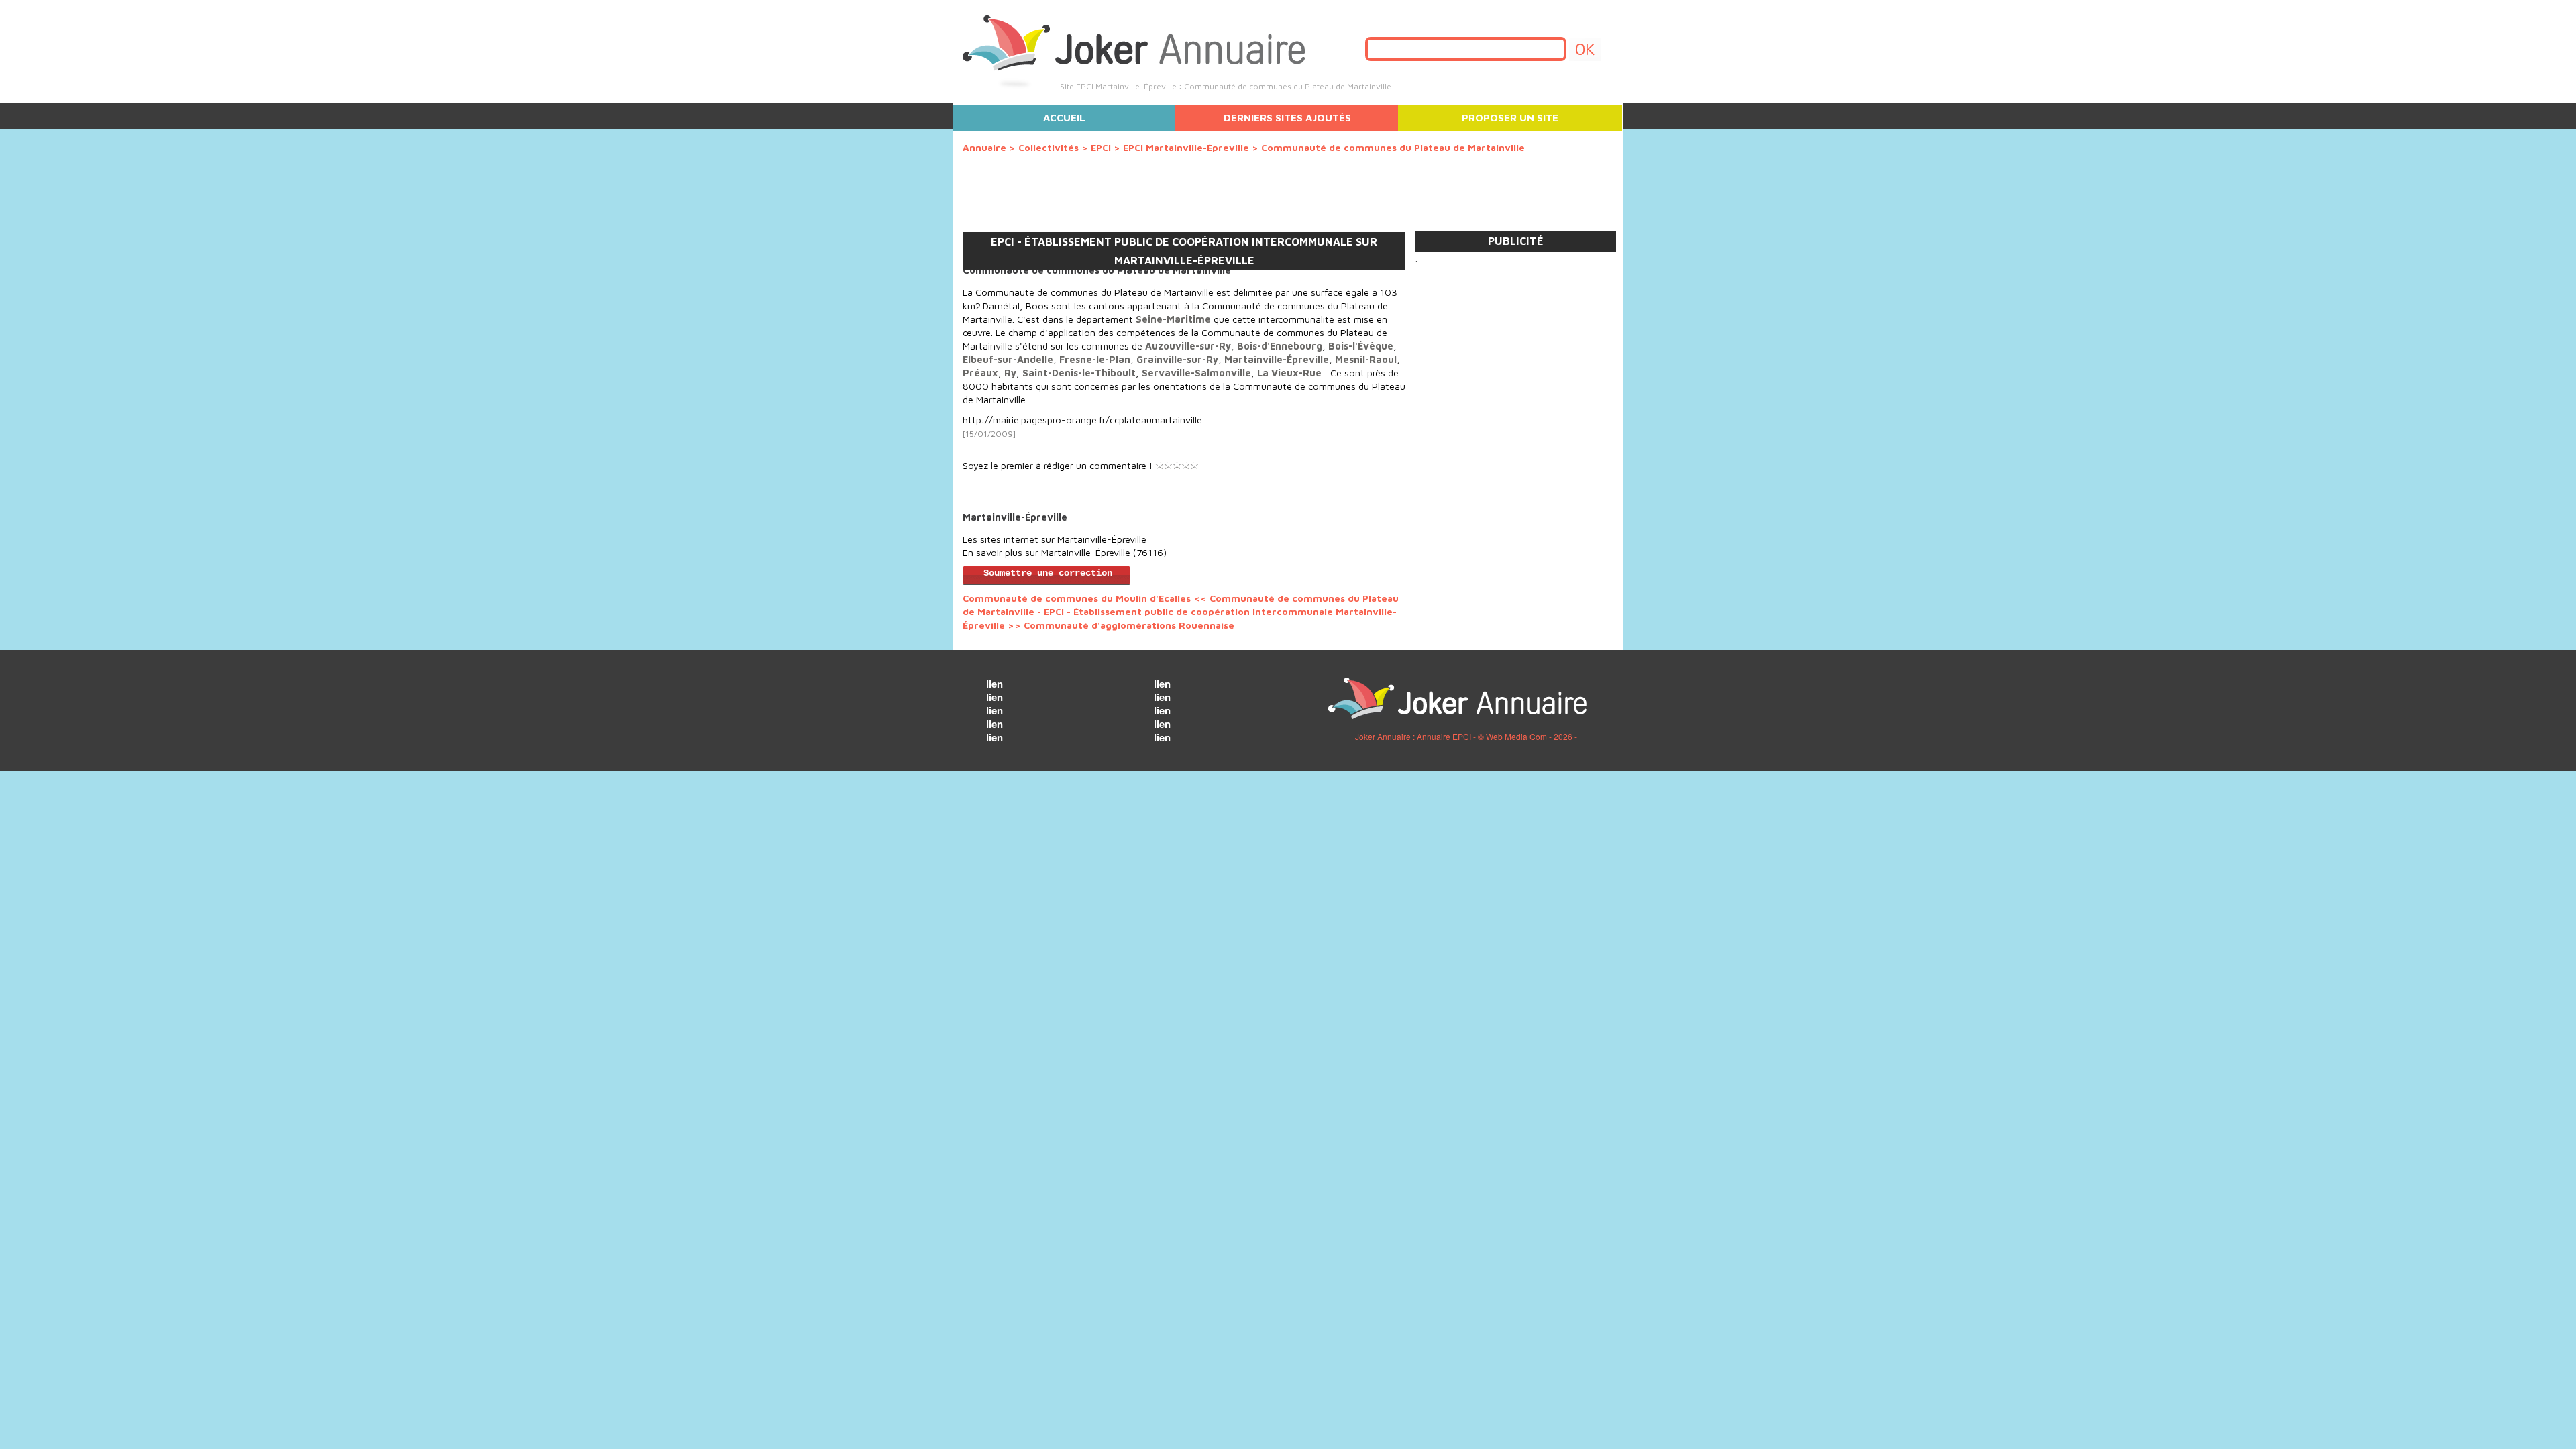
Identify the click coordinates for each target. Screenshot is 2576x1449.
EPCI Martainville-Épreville (1186, 147)
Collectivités (1049, 147)
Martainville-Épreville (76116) (1104, 552)
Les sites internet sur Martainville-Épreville (1055, 539)
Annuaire (984, 147)
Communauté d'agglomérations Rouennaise (1129, 625)
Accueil (1064, 118)
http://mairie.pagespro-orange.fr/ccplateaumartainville (1082, 420)
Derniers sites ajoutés (1287, 118)
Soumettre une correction (1048, 573)
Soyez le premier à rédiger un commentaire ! (1058, 465)
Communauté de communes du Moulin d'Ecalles (1077, 598)
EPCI (1101, 147)
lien (995, 684)
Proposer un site (1510, 118)
